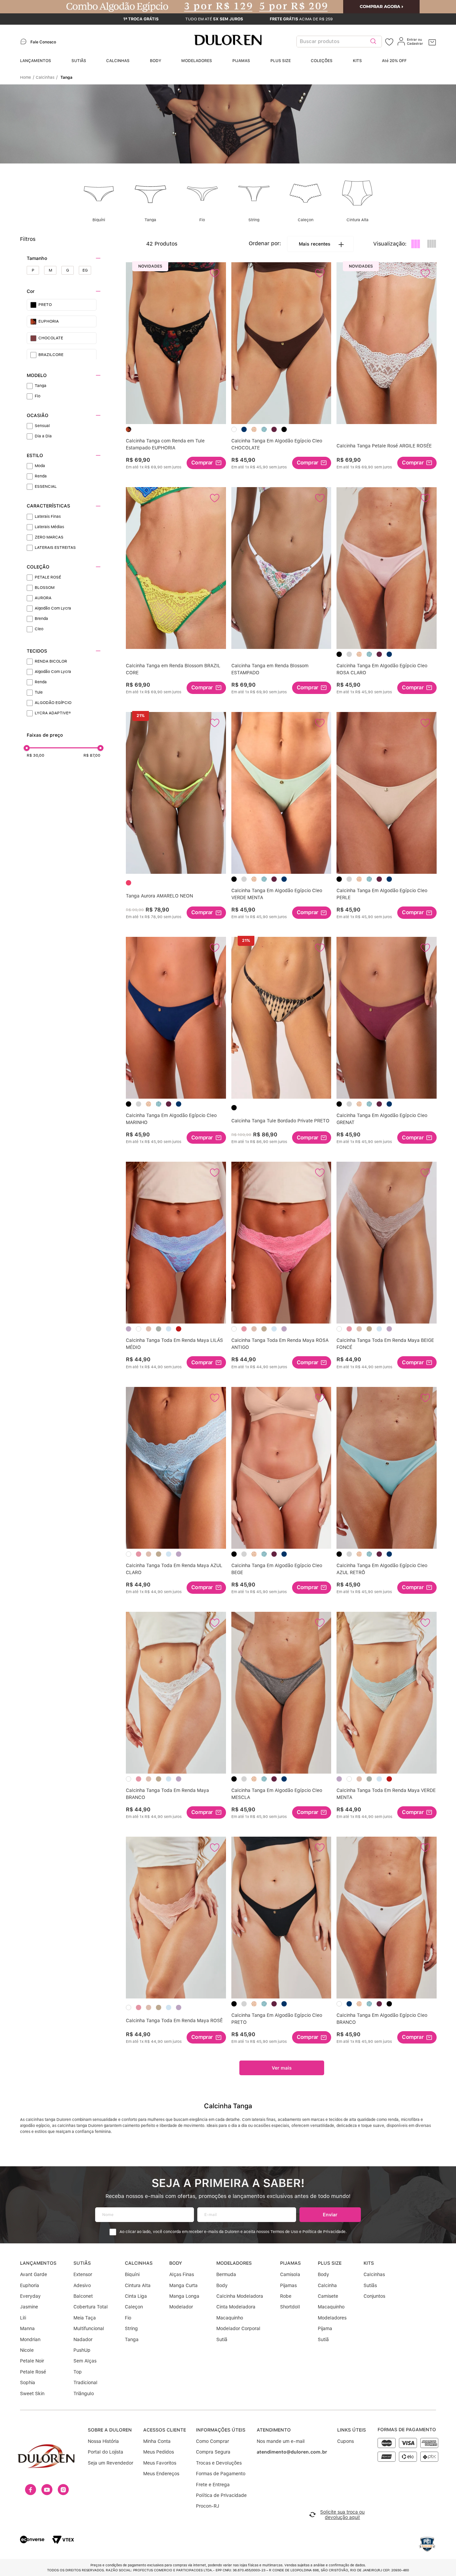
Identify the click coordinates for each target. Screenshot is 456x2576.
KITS (357, 61)
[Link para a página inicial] (27, 77)
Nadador (83, 2339)
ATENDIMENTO (274, 2430)
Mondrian (30, 2339)
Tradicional (85, 2382)
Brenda (41, 619)
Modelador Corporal (238, 2328)
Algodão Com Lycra (53, 608)
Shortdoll (290, 2307)
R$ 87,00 (92, 755)
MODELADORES (197, 61)
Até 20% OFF (394, 61)
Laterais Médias (49, 527)
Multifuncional (89, 2328)
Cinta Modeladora (236, 2307)
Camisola (290, 2274)
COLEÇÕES (322, 61)
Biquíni (132, 2274)
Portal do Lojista (105, 2452)
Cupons (346, 2441)
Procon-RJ (208, 2506)
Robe (286, 2296)
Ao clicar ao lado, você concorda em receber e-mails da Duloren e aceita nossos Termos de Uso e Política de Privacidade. (233, 2232)
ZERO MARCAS (49, 537)
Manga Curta (183, 2285)
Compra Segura (213, 2452)
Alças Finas (182, 2274)
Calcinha (327, 2285)
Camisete (328, 2296)
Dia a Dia (43, 436)
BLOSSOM (45, 588)
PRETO (45, 305)
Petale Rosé (33, 2372)
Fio (38, 396)
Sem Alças (85, 2361)
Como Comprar (212, 2441)
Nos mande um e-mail (281, 2441)
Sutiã (222, 2339)
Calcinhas (45, 77)
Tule (39, 692)
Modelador (181, 2307)
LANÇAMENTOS (36, 61)
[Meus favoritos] (389, 42)
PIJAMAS (241, 61)
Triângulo (84, 2394)
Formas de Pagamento (221, 2474)
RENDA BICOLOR (51, 661)
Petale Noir (32, 2361)
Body (222, 2285)
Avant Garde (34, 2274)
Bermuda (226, 2274)
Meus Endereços (161, 2474)
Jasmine (29, 2307)
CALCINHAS (118, 61)
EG (85, 270)
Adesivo (82, 2285)
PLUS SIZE (281, 61)
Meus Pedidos (159, 2452)
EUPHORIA (49, 321)
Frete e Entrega (213, 2485)
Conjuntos (374, 2296)
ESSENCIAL (46, 486)
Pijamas (288, 2285)
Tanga (66, 77)
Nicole (27, 2350)
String (131, 2328)
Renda (41, 476)
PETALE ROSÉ (48, 577)
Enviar (330, 2215)
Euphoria (30, 2285)
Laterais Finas (48, 516)
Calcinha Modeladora (240, 2296)
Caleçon (134, 2307)
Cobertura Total (91, 2307)
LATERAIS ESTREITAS (55, 547)
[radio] (416, 244)
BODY (156, 61)
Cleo (39, 629)
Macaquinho (230, 2318)
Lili (23, 2318)
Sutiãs (370, 2285)
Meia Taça (85, 2318)
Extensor (83, 2274)
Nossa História (103, 2441)
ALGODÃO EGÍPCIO (53, 703)
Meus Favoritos (160, 2463)
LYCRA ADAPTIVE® (53, 713)
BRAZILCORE (51, 355)
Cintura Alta (138, 2285)
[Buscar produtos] (373, 42)
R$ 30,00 (36, 755)
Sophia (28, 2382)
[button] (64, 258)
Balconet (83, 2296)
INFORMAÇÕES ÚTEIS (221, 2430)
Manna (27, 2328)
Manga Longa (184, 2296)
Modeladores (332, 2318)
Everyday (30, 2296)
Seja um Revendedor (110, 2463)
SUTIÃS (79, 61)
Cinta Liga (136, 2296)
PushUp (82, 2350)
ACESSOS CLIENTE (165, 2430)
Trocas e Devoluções (219, 2463)
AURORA (43, 598)
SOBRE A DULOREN (110, 2430)
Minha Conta (157, 2441)
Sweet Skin (32, 2394)
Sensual (42, 426)
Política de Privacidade (221, 2495)
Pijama (325, 2328)
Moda (40, 466)
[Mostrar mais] (282, 2068)
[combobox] (341, 42)
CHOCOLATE (51, 338)
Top (78, 2372)
